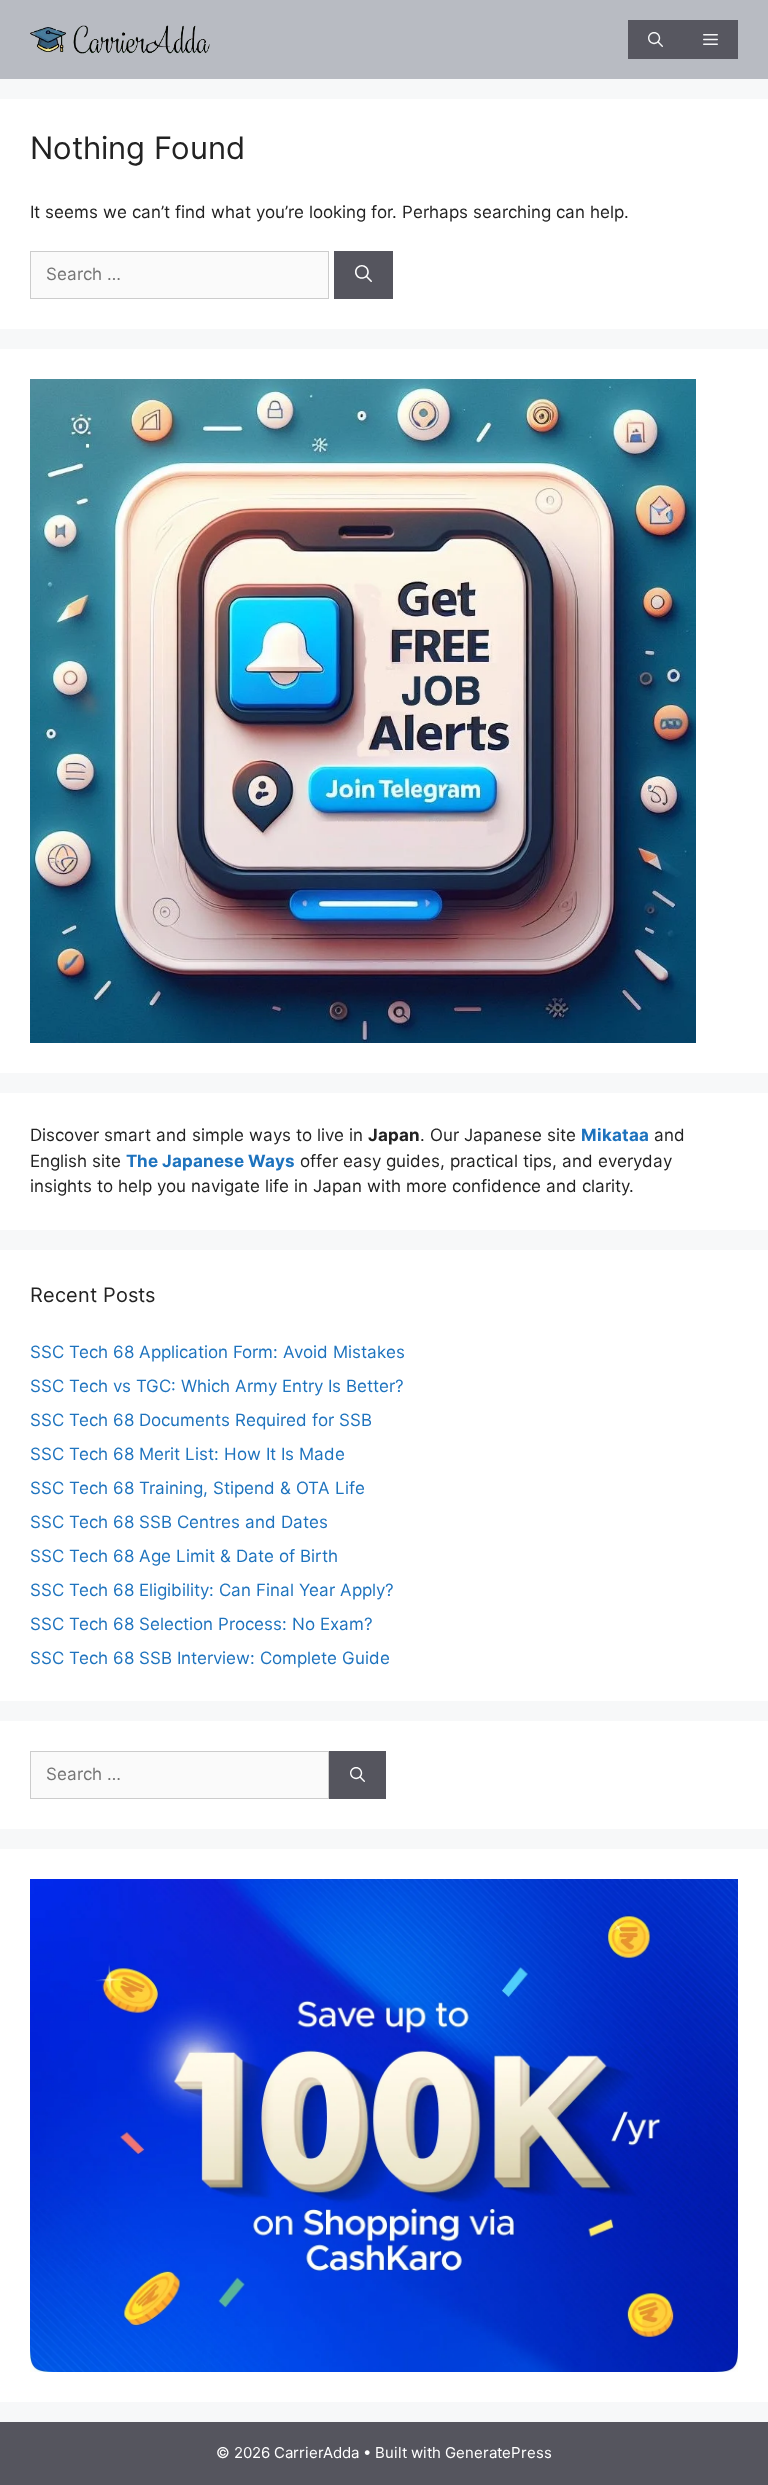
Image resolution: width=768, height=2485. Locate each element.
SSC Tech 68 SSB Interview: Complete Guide (210, 1658)
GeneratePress (498, 2452)
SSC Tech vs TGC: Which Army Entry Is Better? (217, 1386)
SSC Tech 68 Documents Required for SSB (201, 1420)
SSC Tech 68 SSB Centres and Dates (179, 1522)
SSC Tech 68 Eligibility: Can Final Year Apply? (212, 1590)
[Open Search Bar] (655, 39)
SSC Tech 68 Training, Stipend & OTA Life (197, 1488)
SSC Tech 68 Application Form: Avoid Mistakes (217, 1352)
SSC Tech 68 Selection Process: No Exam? (201, 1624)
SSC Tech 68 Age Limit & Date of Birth (184, 1556)
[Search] (363, 275)
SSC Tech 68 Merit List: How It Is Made (187, 1454)
